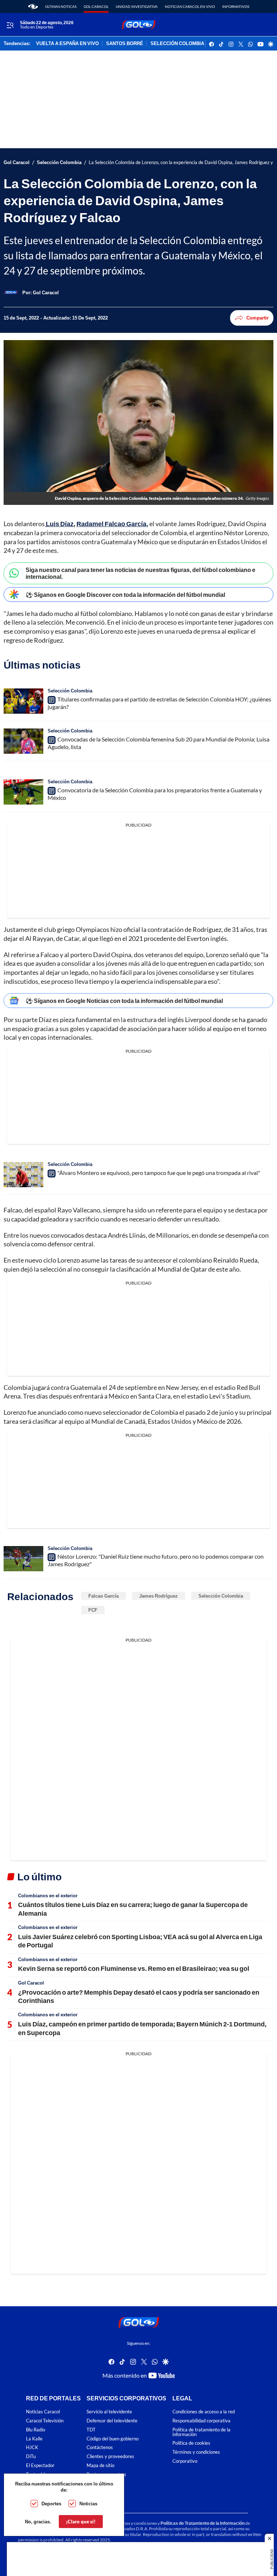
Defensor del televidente (112, 2421)
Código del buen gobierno (113, 2439)
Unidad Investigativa (137, 6)
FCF (93, 1610)
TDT (91, 2430)
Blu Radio (36, 2430)
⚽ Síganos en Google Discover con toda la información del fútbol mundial (125, 595)
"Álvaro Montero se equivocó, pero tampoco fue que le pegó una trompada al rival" (159, 1173)
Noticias (88, 2504)
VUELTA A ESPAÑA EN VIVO (67, 44)
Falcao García (104, 1596)
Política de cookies (191, 2443)
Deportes (51, 2504)
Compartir (258, 318)
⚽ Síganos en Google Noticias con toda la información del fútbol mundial (124, 1001)
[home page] (33, 6)
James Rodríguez (159, 1596)
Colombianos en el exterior (48, 1895)
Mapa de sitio (100, 2465)
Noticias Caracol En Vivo (190, 6)
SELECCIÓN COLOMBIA (177, 44)
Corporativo (185, 2461)
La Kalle (34, 2439)
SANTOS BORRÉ (125, 44)
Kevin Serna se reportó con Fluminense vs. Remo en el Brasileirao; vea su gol (134, 1968)
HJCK (32, 2447)
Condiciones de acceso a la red (204, 2412)
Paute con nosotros (106, 2474)
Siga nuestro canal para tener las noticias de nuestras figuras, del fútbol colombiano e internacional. (140, 573)
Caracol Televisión (45, 2421)
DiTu (31, 2456)
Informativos (236, 6)
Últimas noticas (61, 6)
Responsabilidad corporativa (201, 2421)
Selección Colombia (59, 162)
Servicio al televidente (109, 2412)
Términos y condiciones (196, 2452)
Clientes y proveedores (110, 2456)
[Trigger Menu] (10, 25)
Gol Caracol (96, 6)
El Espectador (40, 2465)
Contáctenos (100, 2447)
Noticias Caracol (43, 2412)
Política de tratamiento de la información (201, 2432)
